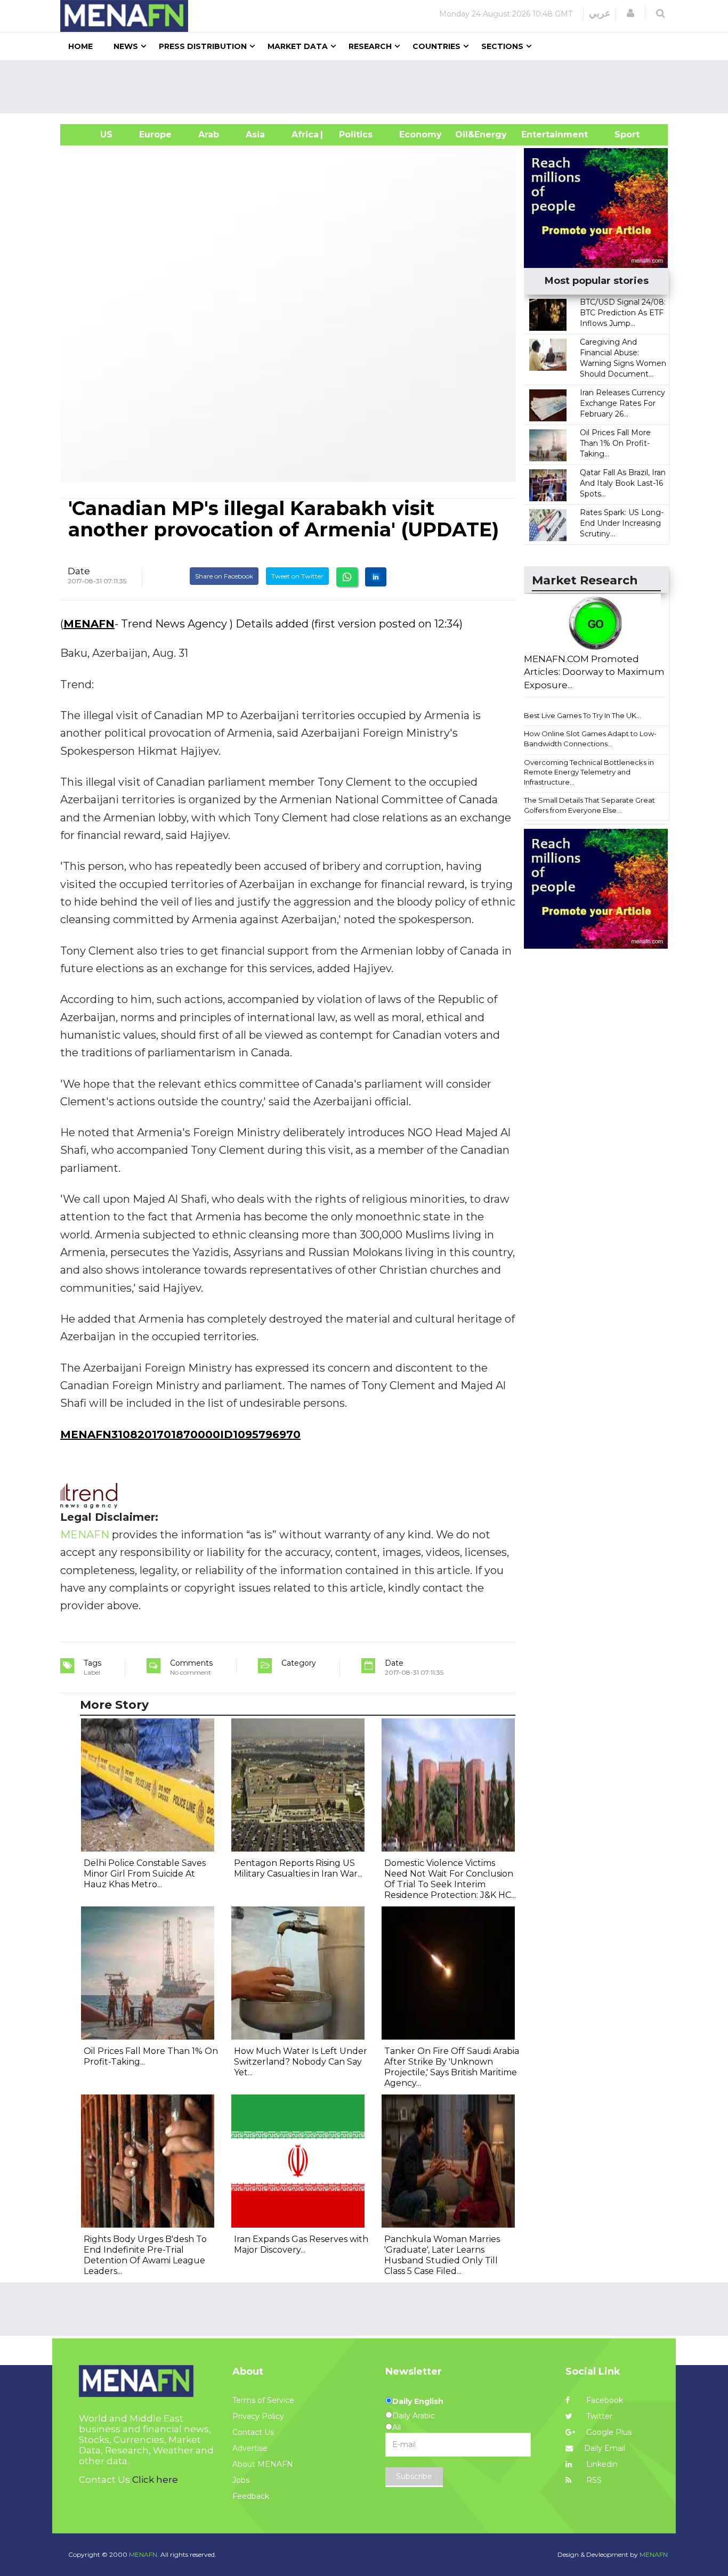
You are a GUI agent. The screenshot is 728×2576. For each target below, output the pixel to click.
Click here (155, 2480)
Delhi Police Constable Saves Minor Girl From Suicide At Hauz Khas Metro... (145, 1874)
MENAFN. (144, 2554)
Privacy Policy (258, 2416)
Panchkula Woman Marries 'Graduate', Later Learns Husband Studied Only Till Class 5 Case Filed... (442, 2255)
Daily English (418, 2401)
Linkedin (601, 2464)
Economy (420, 134)
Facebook (604, 2400)
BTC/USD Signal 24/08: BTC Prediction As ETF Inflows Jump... (623, 313)
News (126, 46)
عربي (600, 13)
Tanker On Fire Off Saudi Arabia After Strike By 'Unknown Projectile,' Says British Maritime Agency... (452, 2067)
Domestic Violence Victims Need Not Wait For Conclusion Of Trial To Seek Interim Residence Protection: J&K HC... (450, 1879)
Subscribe (414, 2476)
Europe (155, 134)
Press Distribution (203, 46)
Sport (620, 134)
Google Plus (608, 2432)
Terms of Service (263, 2400)
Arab (209, 134)
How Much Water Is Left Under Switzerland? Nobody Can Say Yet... (301, 2062)
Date (79, 571)
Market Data (298, 46)
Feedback (251, 2496)
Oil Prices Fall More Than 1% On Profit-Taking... (615, 443)
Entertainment (539, 134)
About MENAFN (263, 2464)
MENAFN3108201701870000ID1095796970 (180, 1434)
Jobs (241, 2480)
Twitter (598, 2416)
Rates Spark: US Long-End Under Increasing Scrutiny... (622, 523)
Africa (304, 134)
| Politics (353, 134)
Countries (436, 46)
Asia (255, 134)
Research (370, 46)
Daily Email (605, 2448)
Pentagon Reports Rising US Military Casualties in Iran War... (298, 1868)
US (93, 134)
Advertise (250, 2448)
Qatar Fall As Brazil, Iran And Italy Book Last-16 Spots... (623, 483)
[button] (630, 13)
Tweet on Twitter (297, 576)
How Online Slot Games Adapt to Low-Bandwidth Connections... (590, 739)
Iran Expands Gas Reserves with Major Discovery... (301, 2244)
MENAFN (89, 624)
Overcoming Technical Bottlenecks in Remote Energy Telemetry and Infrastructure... (589, 772)
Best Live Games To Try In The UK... (583, 715)
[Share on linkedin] (376, 577)
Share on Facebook (224, 576)
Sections (502, 46)
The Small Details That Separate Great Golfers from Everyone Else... (589, 805)
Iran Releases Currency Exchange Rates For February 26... (622, 403)
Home (80, 46)
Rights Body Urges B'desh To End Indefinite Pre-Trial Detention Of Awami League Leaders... (145, 2255)
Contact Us (253, 2432)
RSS (593, 2480)
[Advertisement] (368, 87)
